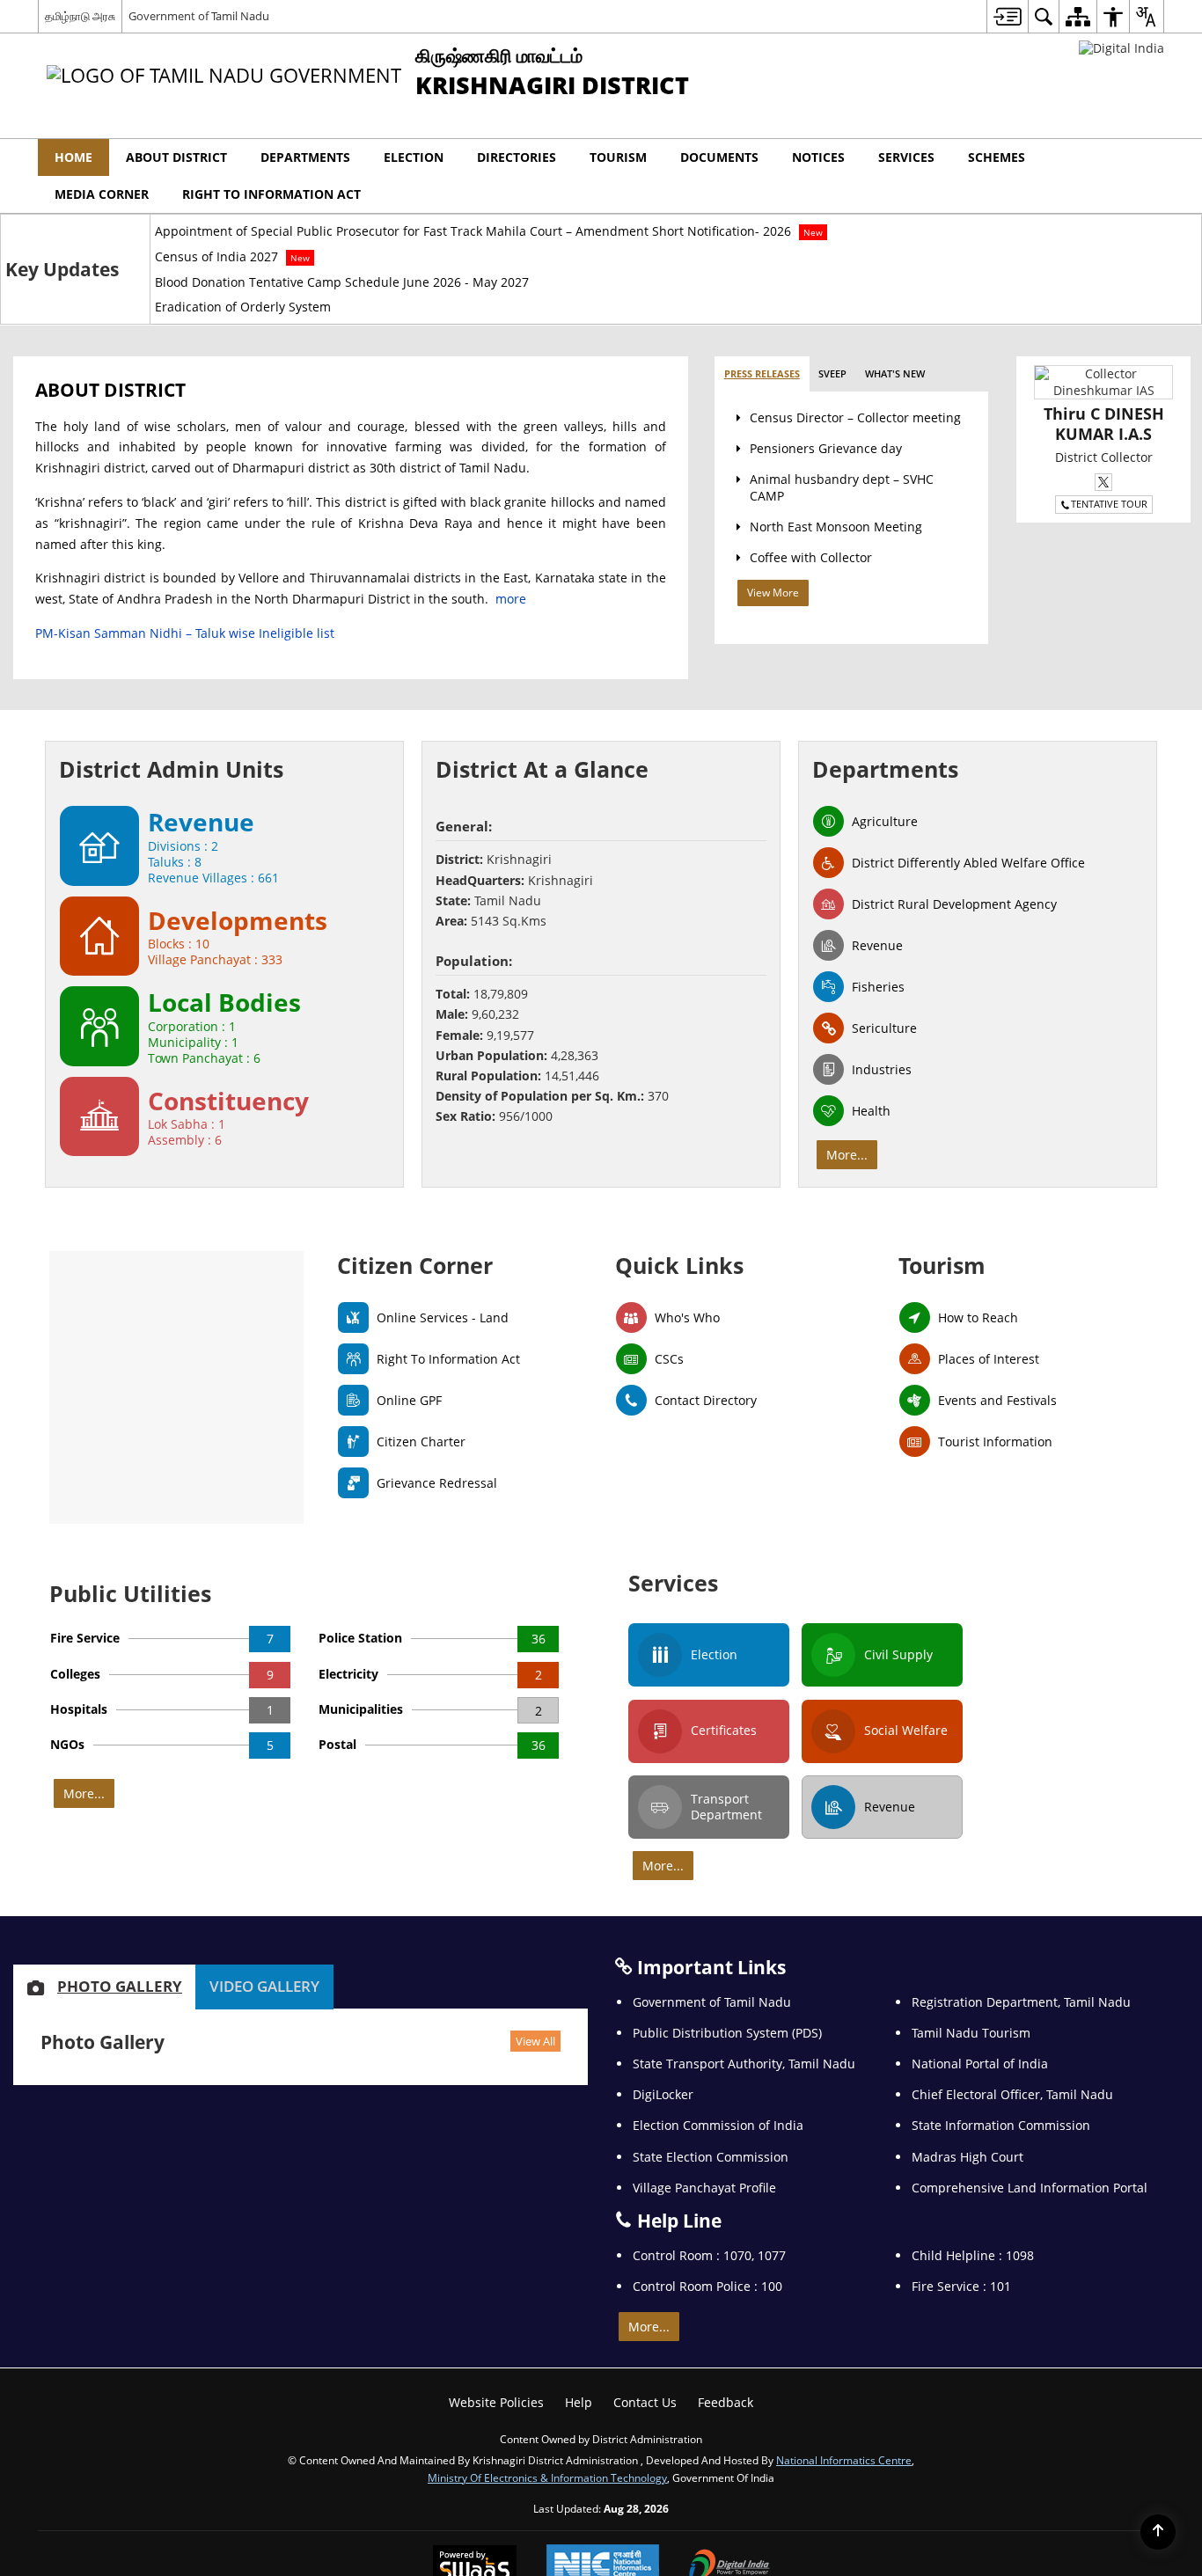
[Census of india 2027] (601, 1288)
